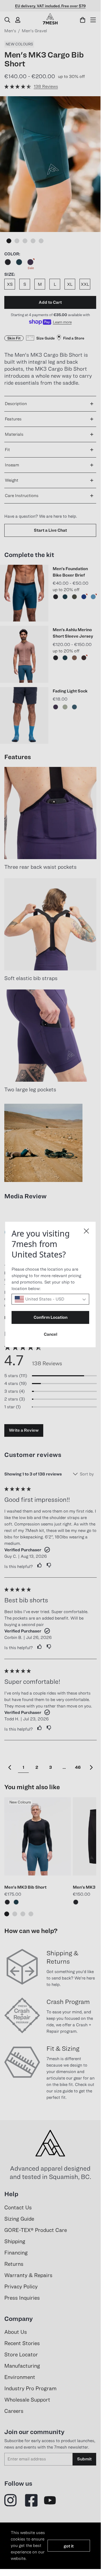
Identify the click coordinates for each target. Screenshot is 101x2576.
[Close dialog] (86, 1231)
